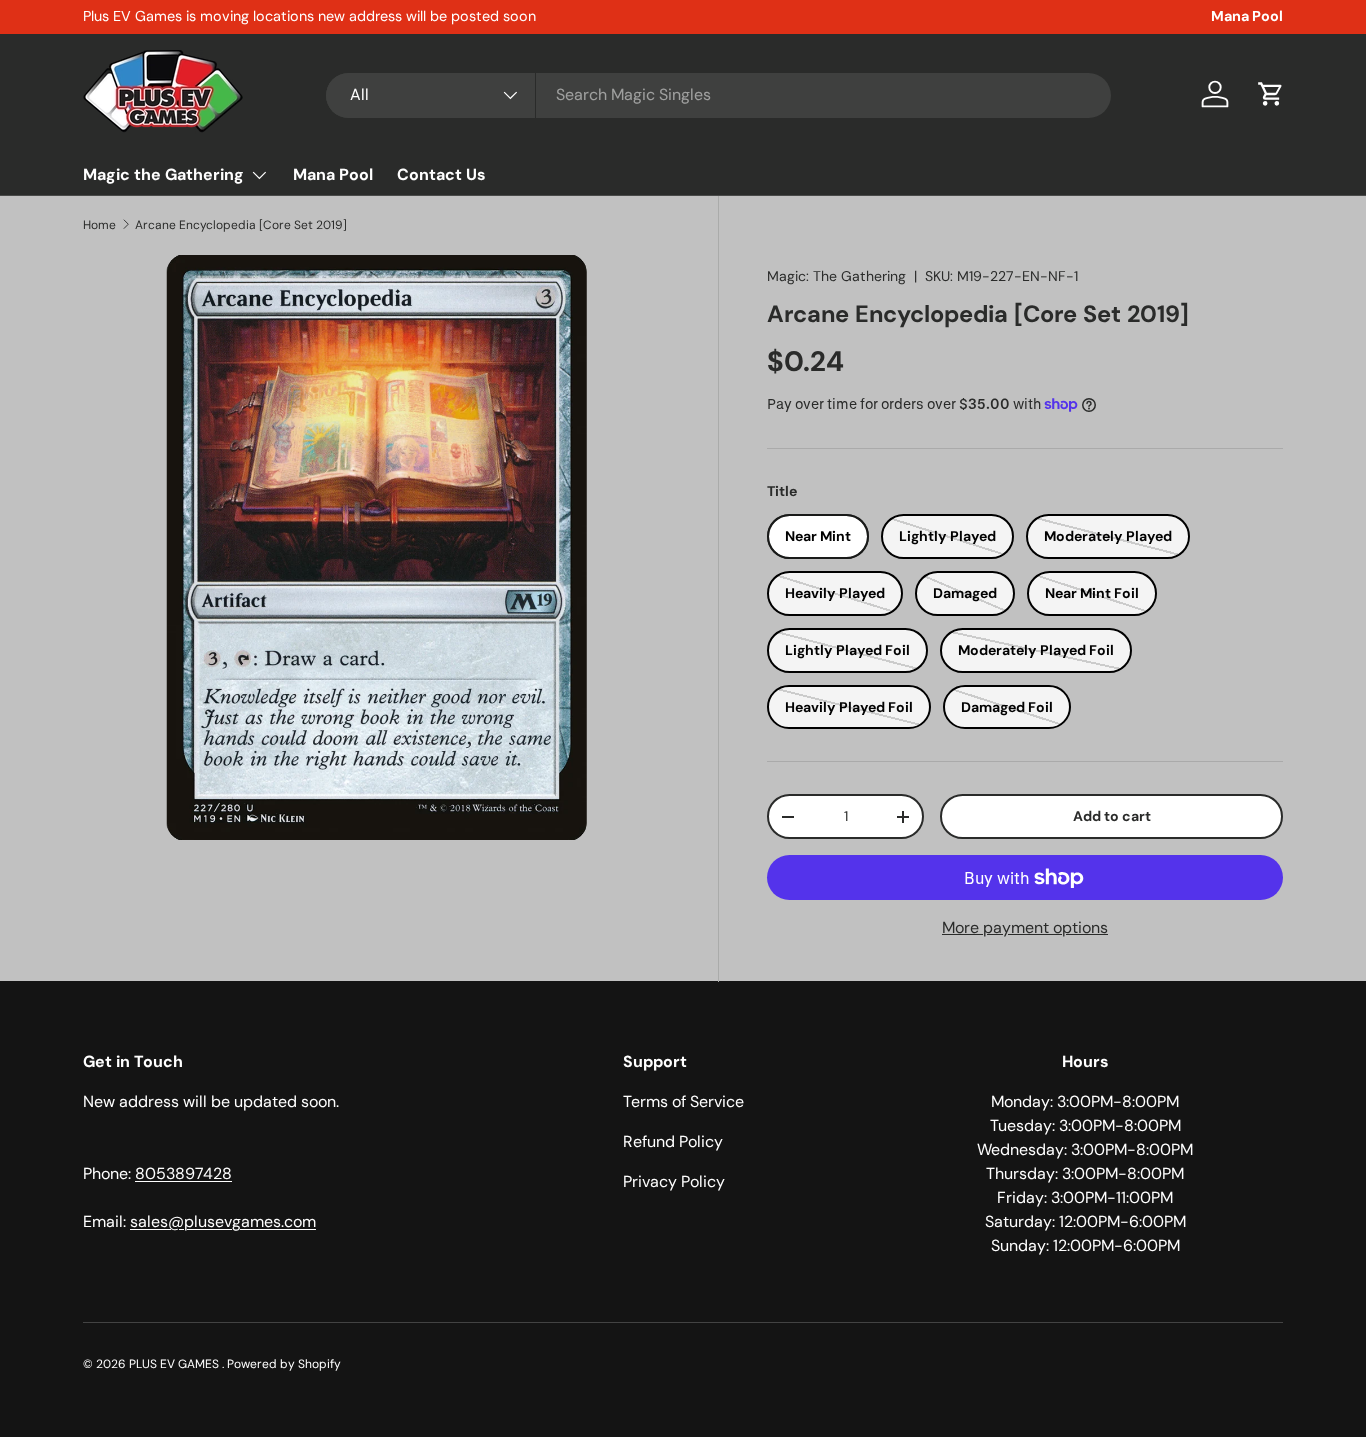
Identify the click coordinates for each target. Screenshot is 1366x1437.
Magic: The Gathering (836, 276)
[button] (1271, 94)
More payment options (1025, 927)
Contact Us (441, 174)
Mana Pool (1247, 16)
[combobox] (718, 94)
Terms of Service (683, 1101)
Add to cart (1112, 816)
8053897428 (183, 1173)
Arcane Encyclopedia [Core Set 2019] (241, 225)
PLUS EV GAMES (175, 1364)
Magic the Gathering (163, 174)
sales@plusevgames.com (223, 1221)
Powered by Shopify (284, 1364)
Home (99, 225)
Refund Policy (673, 1141)
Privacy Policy (674, 1181)
